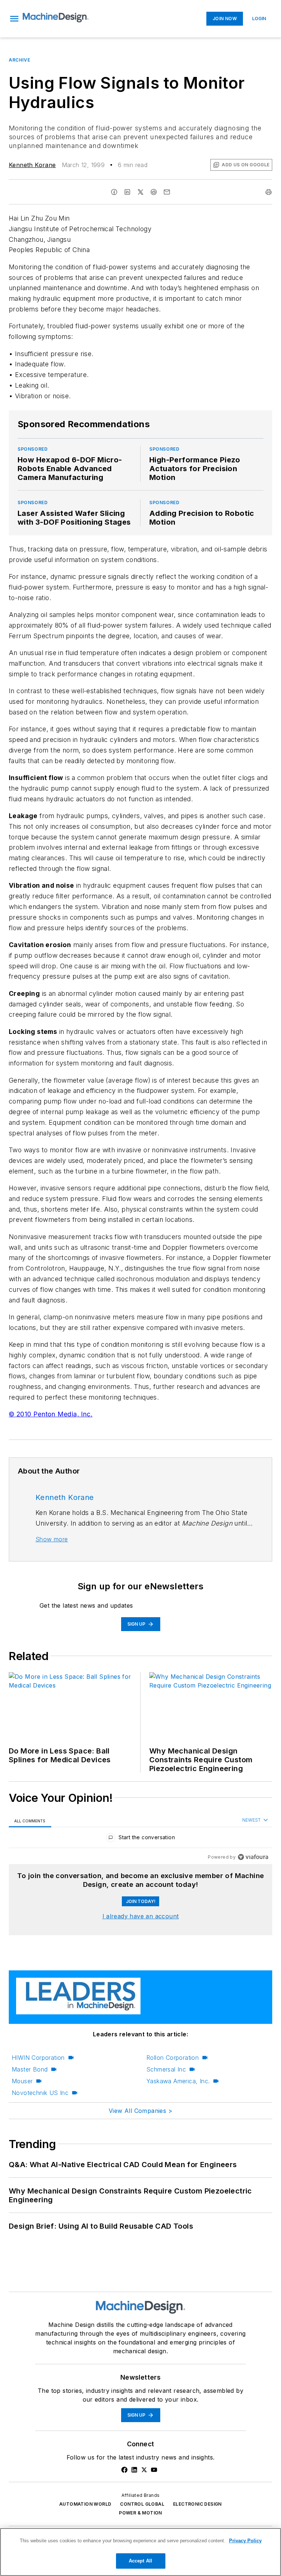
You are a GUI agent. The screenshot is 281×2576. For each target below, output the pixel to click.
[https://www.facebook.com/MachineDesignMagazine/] (124, 2470)
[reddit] (154, 192)
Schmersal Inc (166, 2069)
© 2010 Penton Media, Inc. (51, 1414)
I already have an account (141, 1916)
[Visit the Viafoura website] (253, 1857)
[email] (167, 192)
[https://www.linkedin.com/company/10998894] (134, 2470)
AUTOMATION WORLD (85, 2504)
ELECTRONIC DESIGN (197, 2504)
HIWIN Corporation (38, 2058)
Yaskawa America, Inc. (178, 2081)
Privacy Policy (245, 2541)
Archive (19, 60)
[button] (14, 19)
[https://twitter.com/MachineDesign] (144, 2470)
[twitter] (140, 192)
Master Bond (30, 2069)
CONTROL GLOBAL (142, 2504)
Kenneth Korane (32, 165)
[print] (269, 192)
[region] (140, 1839)
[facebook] (114, 192)
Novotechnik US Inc (40, 2093)
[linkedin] (127, 192)
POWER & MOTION (140, 2513)
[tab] (30, 1821)
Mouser (22, 2081)
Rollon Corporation (173, 2058)
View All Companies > (140, 2111)
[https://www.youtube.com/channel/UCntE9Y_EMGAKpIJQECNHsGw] (154, 2470)
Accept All (140, 2561)
